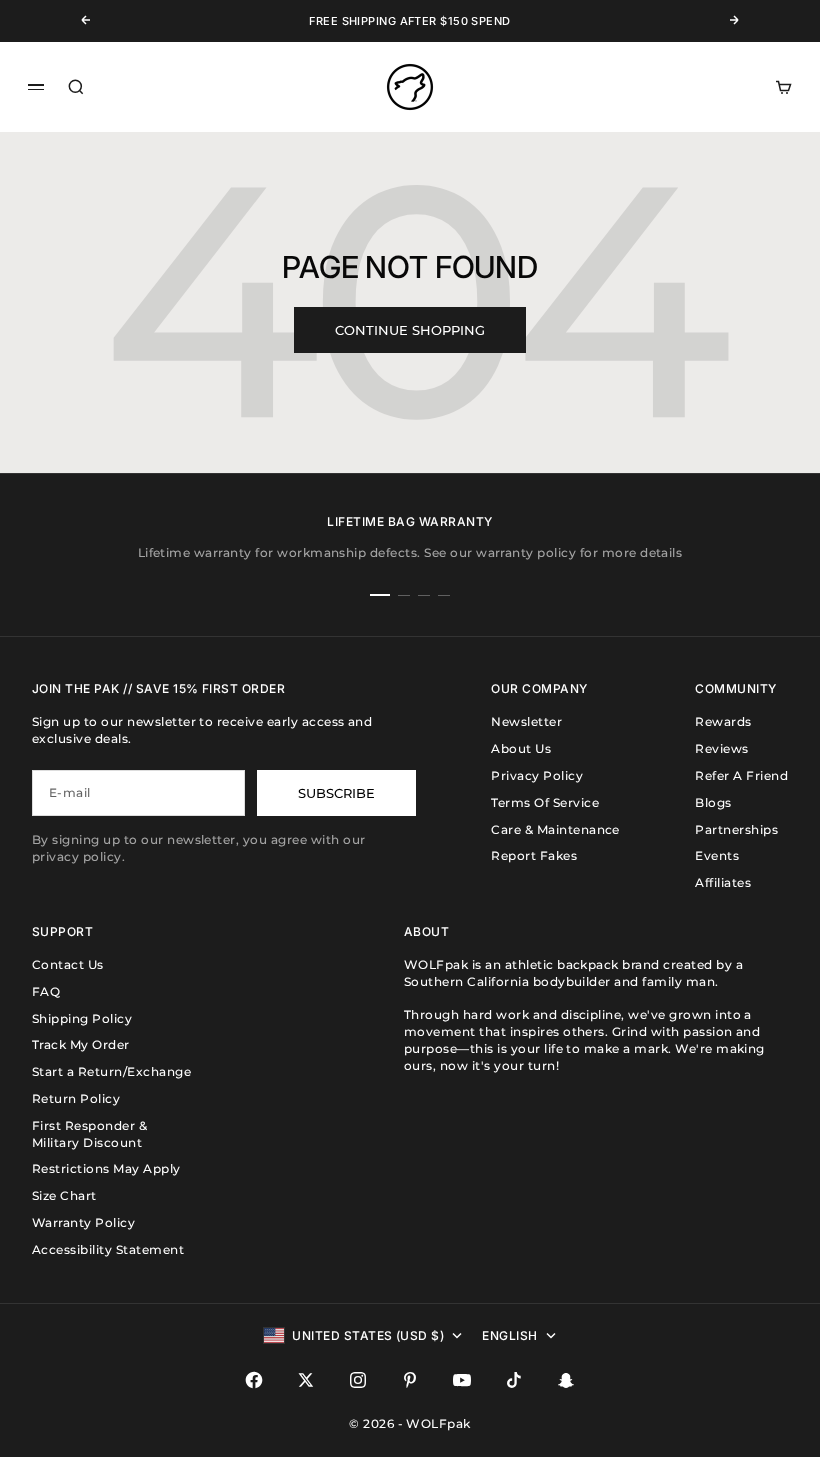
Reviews (721, 748)
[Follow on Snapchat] (566, 1380)
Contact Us (68, 964)
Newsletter (526, 721)
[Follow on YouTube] (462, 1380)
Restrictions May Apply (106, 1168)
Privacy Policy (537, 775)
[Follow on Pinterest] (410, 1380)
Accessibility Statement (108, 1249)
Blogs (713, 802)
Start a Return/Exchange (111, 1071)
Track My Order (81, 1044)
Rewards (723, 721)
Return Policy (76, 1098)
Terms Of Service (545, 802)
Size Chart (64, 1195)
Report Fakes (534, 855)
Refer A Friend (741, 775)
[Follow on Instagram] (358, 1380)
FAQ (46, 991)
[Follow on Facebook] (254, 1380)
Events (717, 855)
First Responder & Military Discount (89, 1134)
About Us (521, 748)
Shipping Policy (82, 1018)
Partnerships (736, 829)
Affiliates (723, 882)
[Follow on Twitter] (306, 1380)
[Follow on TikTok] (514, 1380)
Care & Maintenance (555, 829)
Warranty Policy (83, 1222)
